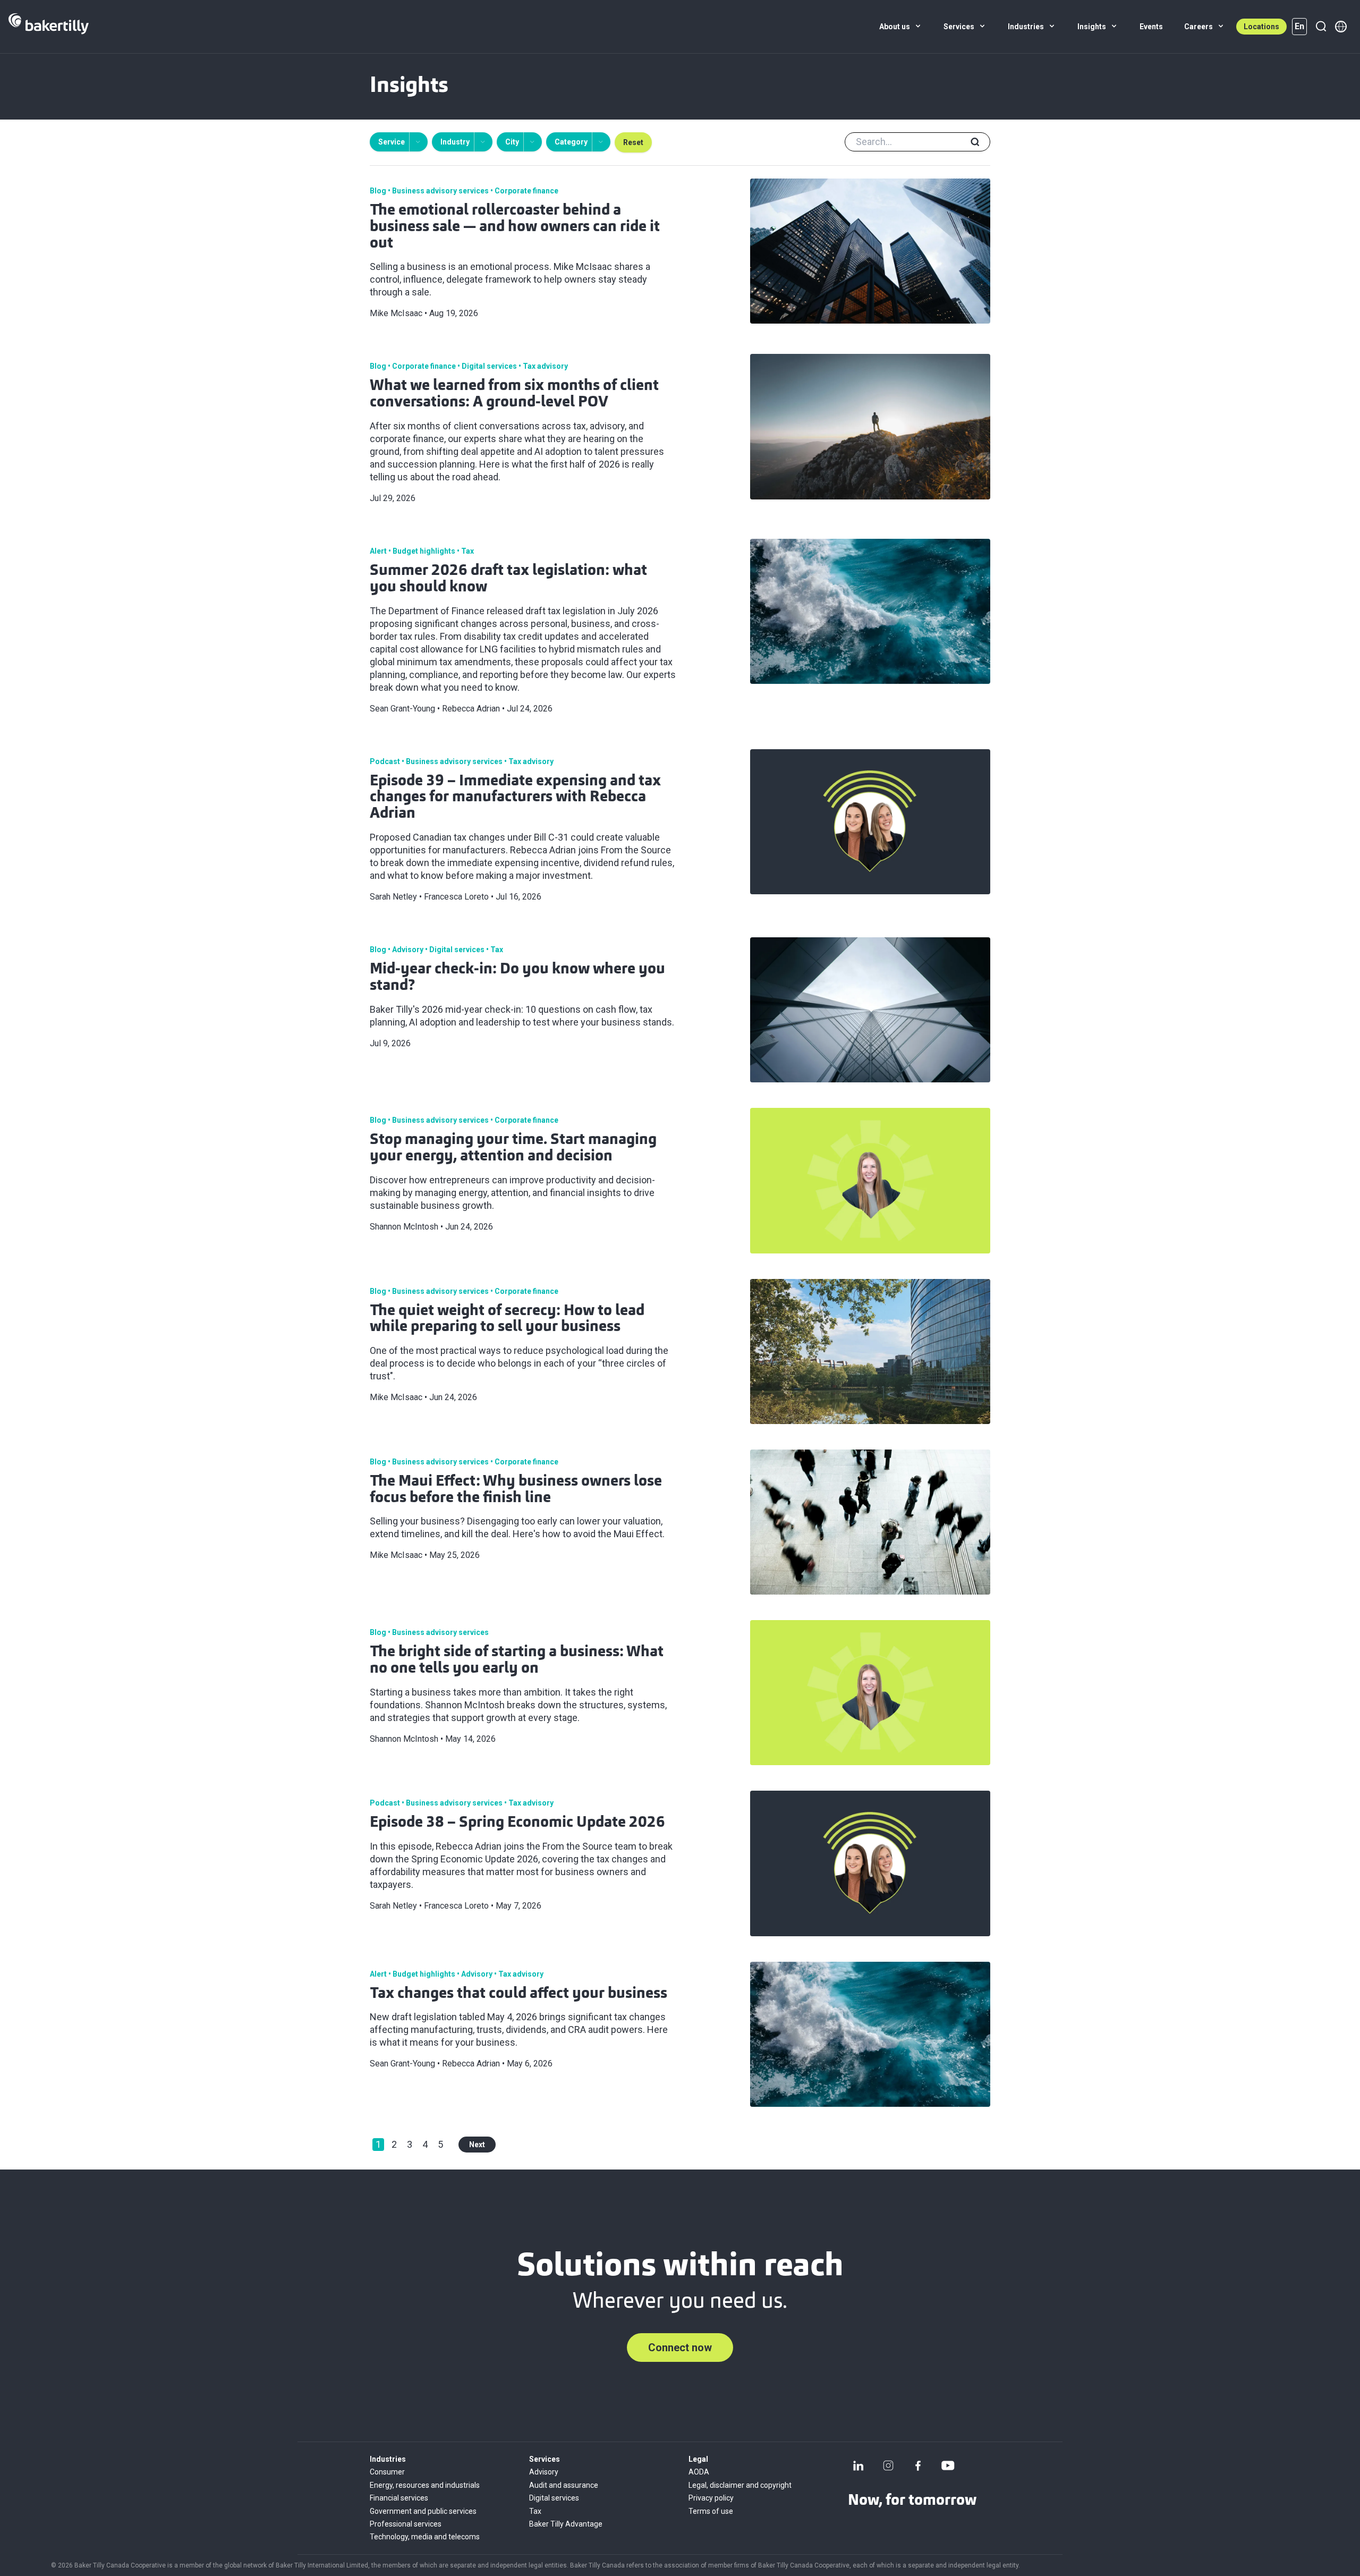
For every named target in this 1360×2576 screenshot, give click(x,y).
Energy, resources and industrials (425, 2485)
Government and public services (423, 2511)
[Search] (1321, 27)
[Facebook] (918, 2465)
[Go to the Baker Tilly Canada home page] (49, 27)
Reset (633, 142)
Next (477, 2145)
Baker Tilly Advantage (566, 2524)
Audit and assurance (564, 2485)
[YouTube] (948, 2465)
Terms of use (711, 2511)
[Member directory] (1341, 27)
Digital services (554, 2498)
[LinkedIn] (858, 2465)
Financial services (399, 2498)
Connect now (680, 2348)
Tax (535, 2511)
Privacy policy (711, 2498)
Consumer (387, 2472)
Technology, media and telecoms (425, 2537)
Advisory (544, 2472)
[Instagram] (888, 2465)
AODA (699, 2472)
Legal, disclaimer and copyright (740, 2485)
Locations (1261, 27)
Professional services (406, 2524)
